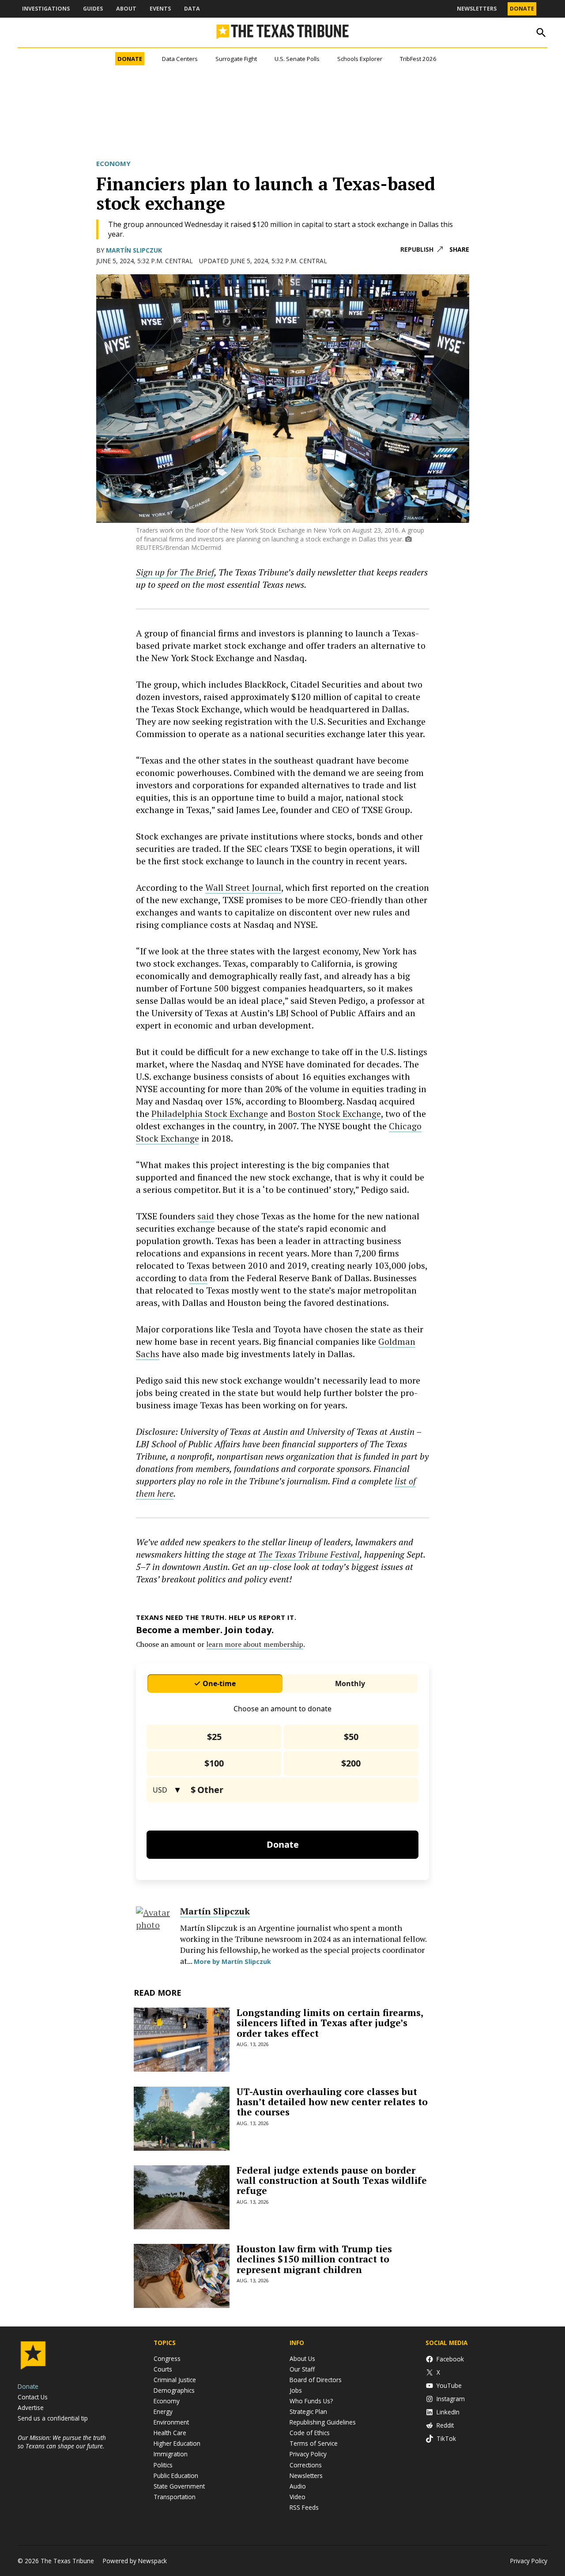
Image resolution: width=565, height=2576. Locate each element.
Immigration (171, 2454)
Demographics (174, 2390)
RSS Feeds (304, 2507)
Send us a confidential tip (53, 2418)
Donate (522, 9)
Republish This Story (422, 250)
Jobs (296, 2390)
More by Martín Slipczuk (232, 1961)
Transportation (175, 2497)
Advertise (31, 2408)
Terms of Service (314, 2443)
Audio (298, 2486)
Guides (93, 9)
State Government (179, 2486)
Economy (113, 163)
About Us (302, 2358)
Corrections (306, 2465)
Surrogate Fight (236, 59)
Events (160, 9)
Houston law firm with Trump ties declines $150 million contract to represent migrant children (314, 2259)
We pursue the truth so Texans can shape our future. (62, 2442)
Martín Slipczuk (134, 250)
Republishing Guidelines (323, 2422)
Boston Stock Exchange (334, 1114)
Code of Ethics (310, 2433)
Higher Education (177, 2443)
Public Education (176, 2476)
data (198, 1278)
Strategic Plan (308, 2411)
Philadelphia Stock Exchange (210, 1114)
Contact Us (33, 2397)
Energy (163, 2411)
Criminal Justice (175, 2380)
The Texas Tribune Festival (309, 1554)
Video (298, 2497)
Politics (163, 2465)
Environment (171, 2422)
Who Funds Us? (311, 2401)
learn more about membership (255, 1644)
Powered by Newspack (135, 2561)
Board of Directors (316, 2380)
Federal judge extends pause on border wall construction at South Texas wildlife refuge (332, 2180)
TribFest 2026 (418, 59)
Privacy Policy (308, 2454)
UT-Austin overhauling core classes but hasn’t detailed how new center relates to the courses (332, 2102)
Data (192, 9)
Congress (167, 2358)
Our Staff (302, 2369)
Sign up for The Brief (175, 572)
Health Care (170, 2433)
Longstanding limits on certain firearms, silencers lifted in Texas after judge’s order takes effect (330, 2023)
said (206, 1216)
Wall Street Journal (243, 887)
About (126, 9)
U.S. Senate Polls (297, 59)
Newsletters (477, 9)
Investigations (46, 9)
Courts (163, 2369)
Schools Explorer (360, 59)
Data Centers (180, 59)
